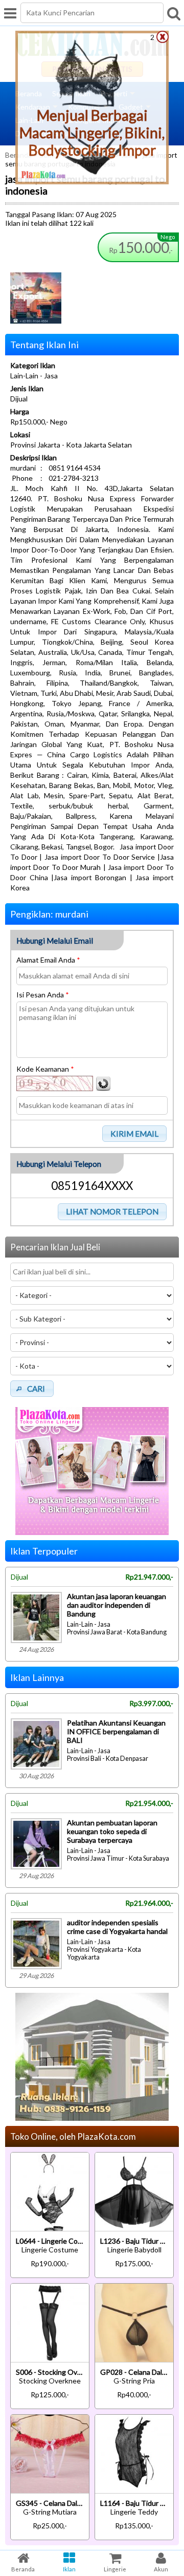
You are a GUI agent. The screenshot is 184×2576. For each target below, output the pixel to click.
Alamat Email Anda (48, 960)
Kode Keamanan (45, 1069)
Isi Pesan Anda (43, 995)
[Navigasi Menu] (10, 13)
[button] (135, 1134)
